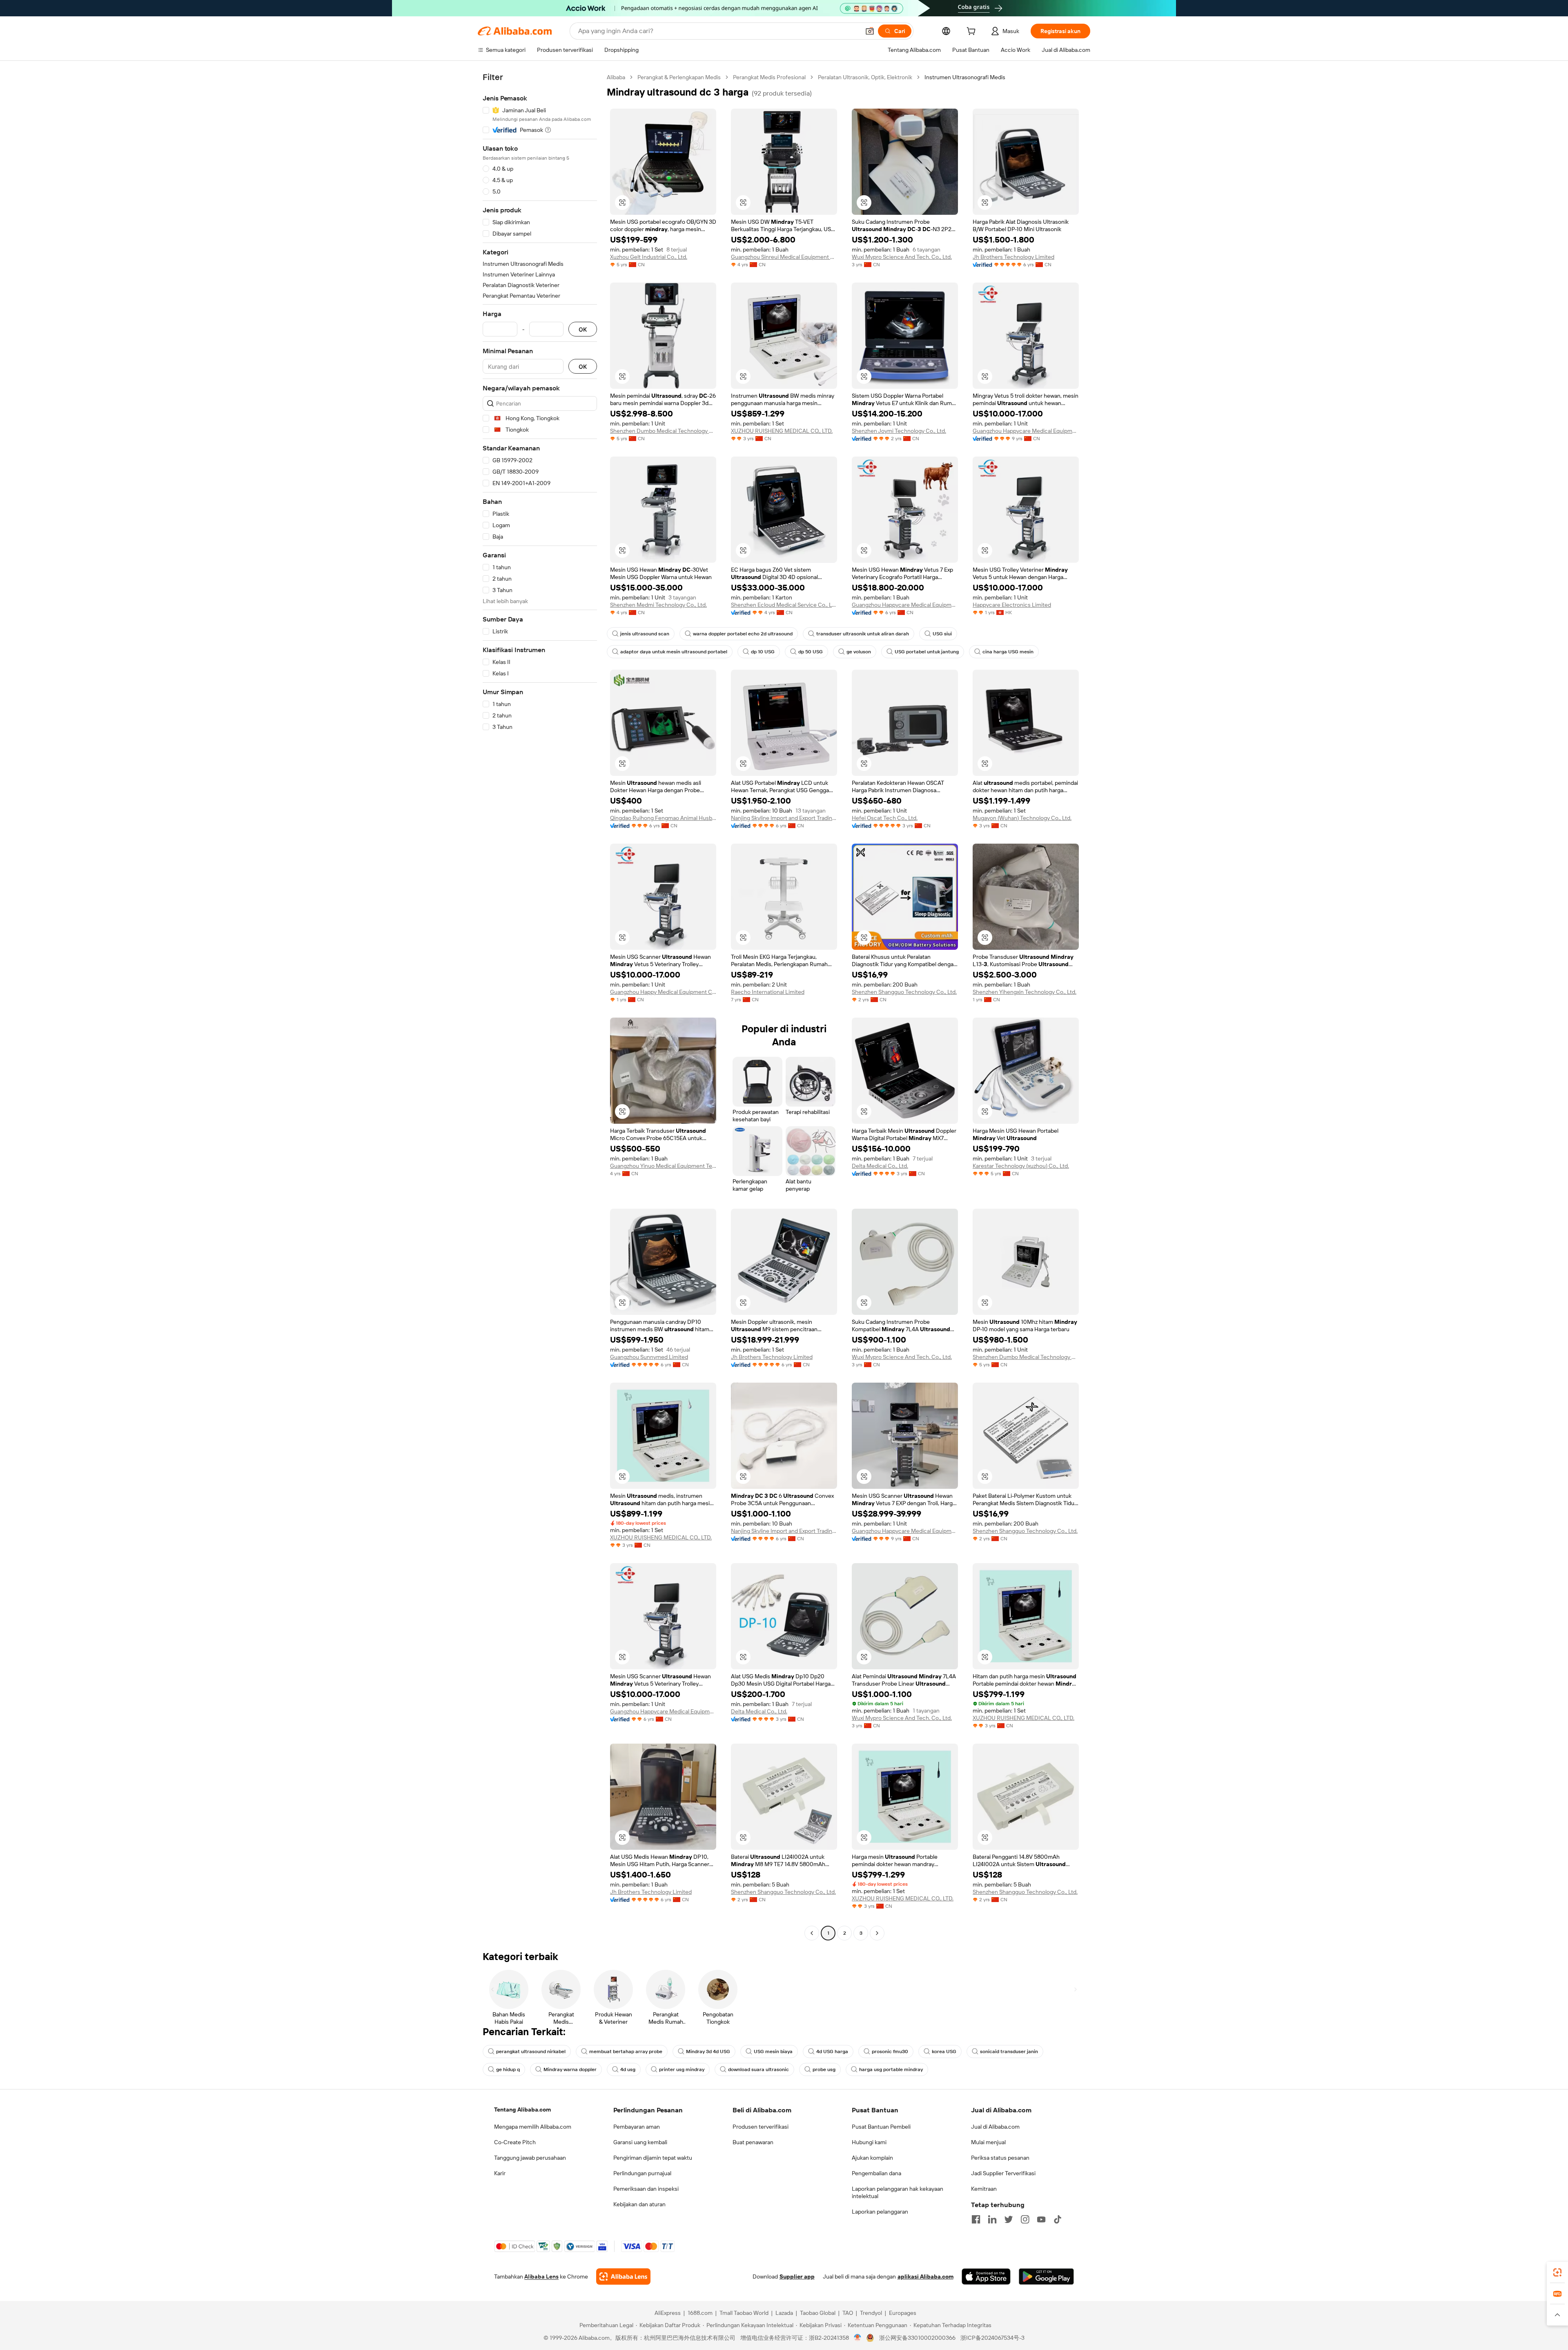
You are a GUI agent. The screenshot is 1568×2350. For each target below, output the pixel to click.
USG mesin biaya (773, 2052)
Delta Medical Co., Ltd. (880, 1166)
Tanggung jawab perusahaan (530, 2158)
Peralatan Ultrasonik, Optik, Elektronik (865, 77)
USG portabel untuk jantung (927, 652)
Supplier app (797, 2276)
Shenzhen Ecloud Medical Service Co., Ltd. (784, 605)
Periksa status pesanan (1000, 2158)
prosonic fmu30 (890, 2052)
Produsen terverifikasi (761, 2127)
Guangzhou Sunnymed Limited (649, 1357)
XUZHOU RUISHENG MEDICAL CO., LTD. (782, 431)
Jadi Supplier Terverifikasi (1003, 2173)
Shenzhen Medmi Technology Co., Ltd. (658, 605)
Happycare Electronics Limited (1012, 605)
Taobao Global (818, 2313)
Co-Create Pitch (515, 2142)
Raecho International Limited (768, 992)
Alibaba (616, 77)
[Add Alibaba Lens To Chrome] (623, 2276)
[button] (870, 31)
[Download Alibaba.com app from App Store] (986, 2276)
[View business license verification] (858, 2338)
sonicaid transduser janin (1009, 2052)
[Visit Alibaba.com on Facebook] (976, 2219)
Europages (903, 2313)
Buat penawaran (753, 2142)
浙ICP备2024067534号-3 (992, 2338)
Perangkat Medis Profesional (769, 77)
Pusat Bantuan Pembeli (881, 2127)
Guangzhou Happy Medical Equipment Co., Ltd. (663, 992)
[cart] (973, 32)
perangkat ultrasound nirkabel (531, 2052)
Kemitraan (984, 2189)
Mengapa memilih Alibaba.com (533, 2127)
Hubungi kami (869, 2142)
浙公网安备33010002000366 (917, 2338)
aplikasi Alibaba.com (925, 2276)
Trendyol (871, 2313)
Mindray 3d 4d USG (708, 2052)
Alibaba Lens (541, 2276)
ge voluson (859, 652)
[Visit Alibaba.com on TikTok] (1058, 2219)
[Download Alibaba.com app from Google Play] (1046, 2276)
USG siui (942, 634)
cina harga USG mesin (1008, 652)
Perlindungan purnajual (642, 2173)
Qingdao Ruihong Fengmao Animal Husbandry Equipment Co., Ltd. (663, 818)
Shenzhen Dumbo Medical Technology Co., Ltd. (663, 431)
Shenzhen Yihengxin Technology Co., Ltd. (1025, 992)
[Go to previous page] (812, 1933)
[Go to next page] (877, 1933)
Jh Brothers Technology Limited (1013, 257)
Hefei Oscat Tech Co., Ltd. (885, 818)
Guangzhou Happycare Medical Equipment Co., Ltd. (1026, 431)
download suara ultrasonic (758, 2069)
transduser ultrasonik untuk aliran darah (863, 634)
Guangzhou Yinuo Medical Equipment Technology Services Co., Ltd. (663, 1166)
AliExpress (668, 2313)
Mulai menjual (988, 2142)
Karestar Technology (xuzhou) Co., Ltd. (1021, 1166)
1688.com (700, 2313)
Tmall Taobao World (744, 2313)
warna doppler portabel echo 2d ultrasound (743, 634)
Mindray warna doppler (570, 2069)
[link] (1557, 2272)
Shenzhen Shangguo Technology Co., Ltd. (904, 992)
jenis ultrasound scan (645, 634)
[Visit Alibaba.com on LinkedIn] (992, 2219)
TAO (848, 2313)
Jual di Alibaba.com (995, 2127)
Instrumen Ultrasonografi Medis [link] (965, 77)
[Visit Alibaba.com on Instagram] (1025, 2219)
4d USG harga (832, 2052)
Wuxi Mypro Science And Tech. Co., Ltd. (902, 257)
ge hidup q (508, 2069)
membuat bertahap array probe (626, 2052)
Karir (500, 2173)
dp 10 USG (763, 652)
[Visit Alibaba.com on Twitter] (1009, 2219)
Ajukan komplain (872, 2158)
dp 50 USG (811, 652)
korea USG (944, 2052)
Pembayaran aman (637, 2127)
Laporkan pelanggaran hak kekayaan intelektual (898, 2192)
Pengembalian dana (876, 2173)
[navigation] (540, 1006)
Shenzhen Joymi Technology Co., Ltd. (899, 431)
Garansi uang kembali (640, 2142)
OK (583, 329)
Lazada (784, 2313)
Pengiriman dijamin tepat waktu (653, 2158)
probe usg (824, 2069)
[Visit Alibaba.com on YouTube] (1041, 2219)
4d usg (628, 2069)
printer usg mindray (682, 2069)
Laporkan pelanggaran (880, 2212)
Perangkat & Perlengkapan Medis (679, 77)
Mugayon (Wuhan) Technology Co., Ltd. (1022, 818)
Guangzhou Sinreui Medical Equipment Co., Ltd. (784, 257)
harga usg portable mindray (891, 2069)
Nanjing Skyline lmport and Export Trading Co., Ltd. (784, 818)
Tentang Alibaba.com (522, 2109)
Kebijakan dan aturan (639, 2204)
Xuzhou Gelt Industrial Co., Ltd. (649, 257)
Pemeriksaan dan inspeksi (646, 2189)
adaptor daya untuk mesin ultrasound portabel (674, 652)
